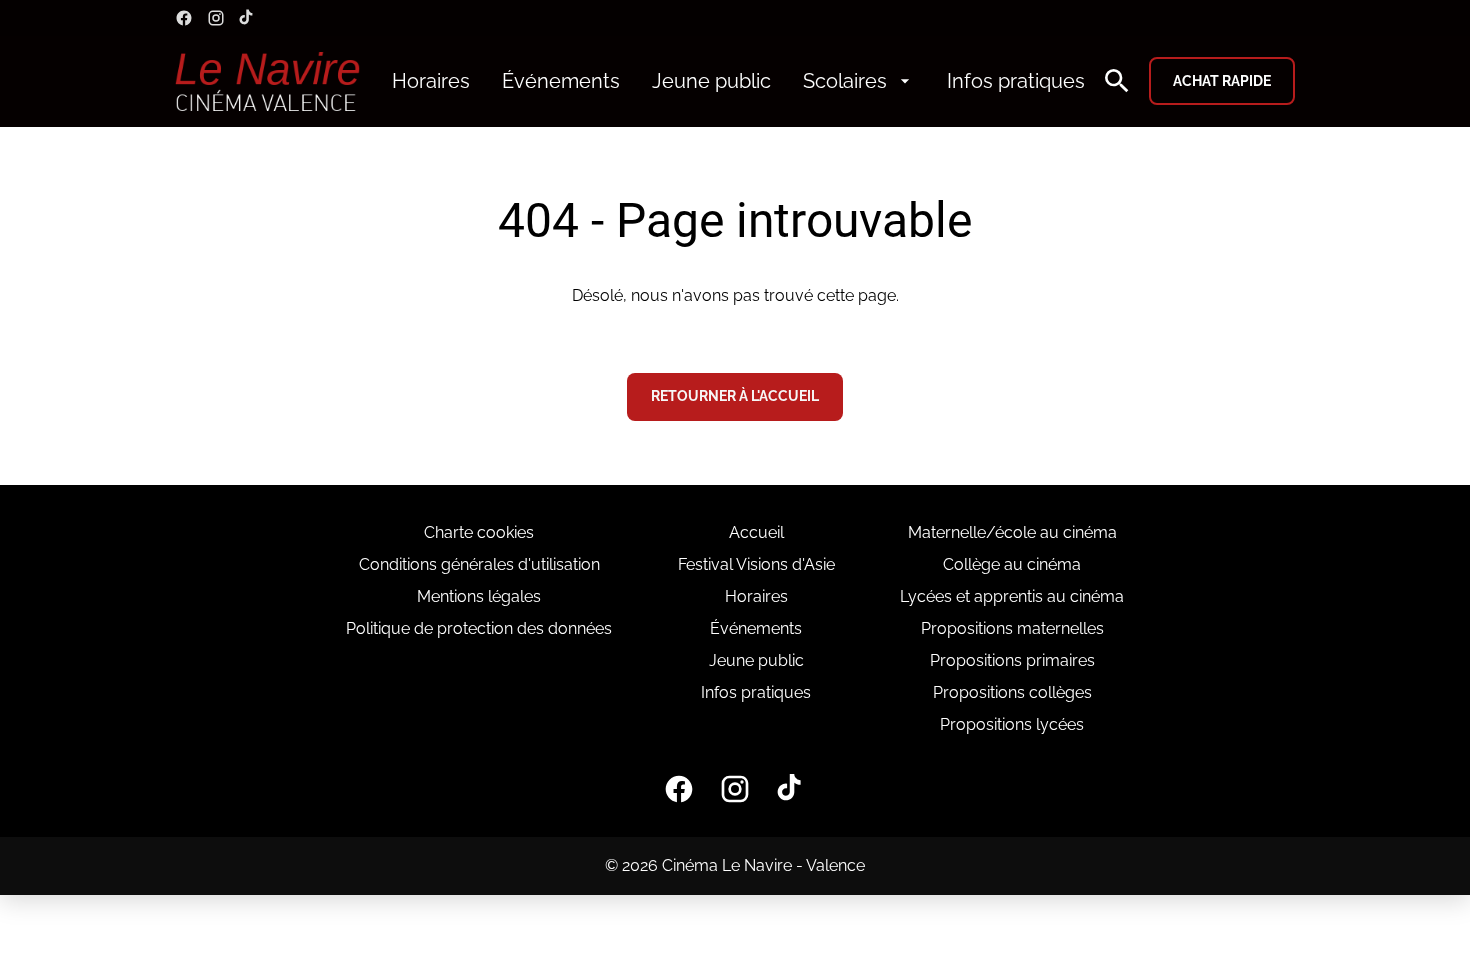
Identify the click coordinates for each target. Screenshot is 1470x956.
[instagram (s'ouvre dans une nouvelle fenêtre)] (216, 18)
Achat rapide (1222, 81)
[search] (1117, 81)
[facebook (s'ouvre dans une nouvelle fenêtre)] (184, 18)
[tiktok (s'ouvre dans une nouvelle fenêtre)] (247, 18)
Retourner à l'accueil (735, 396)
